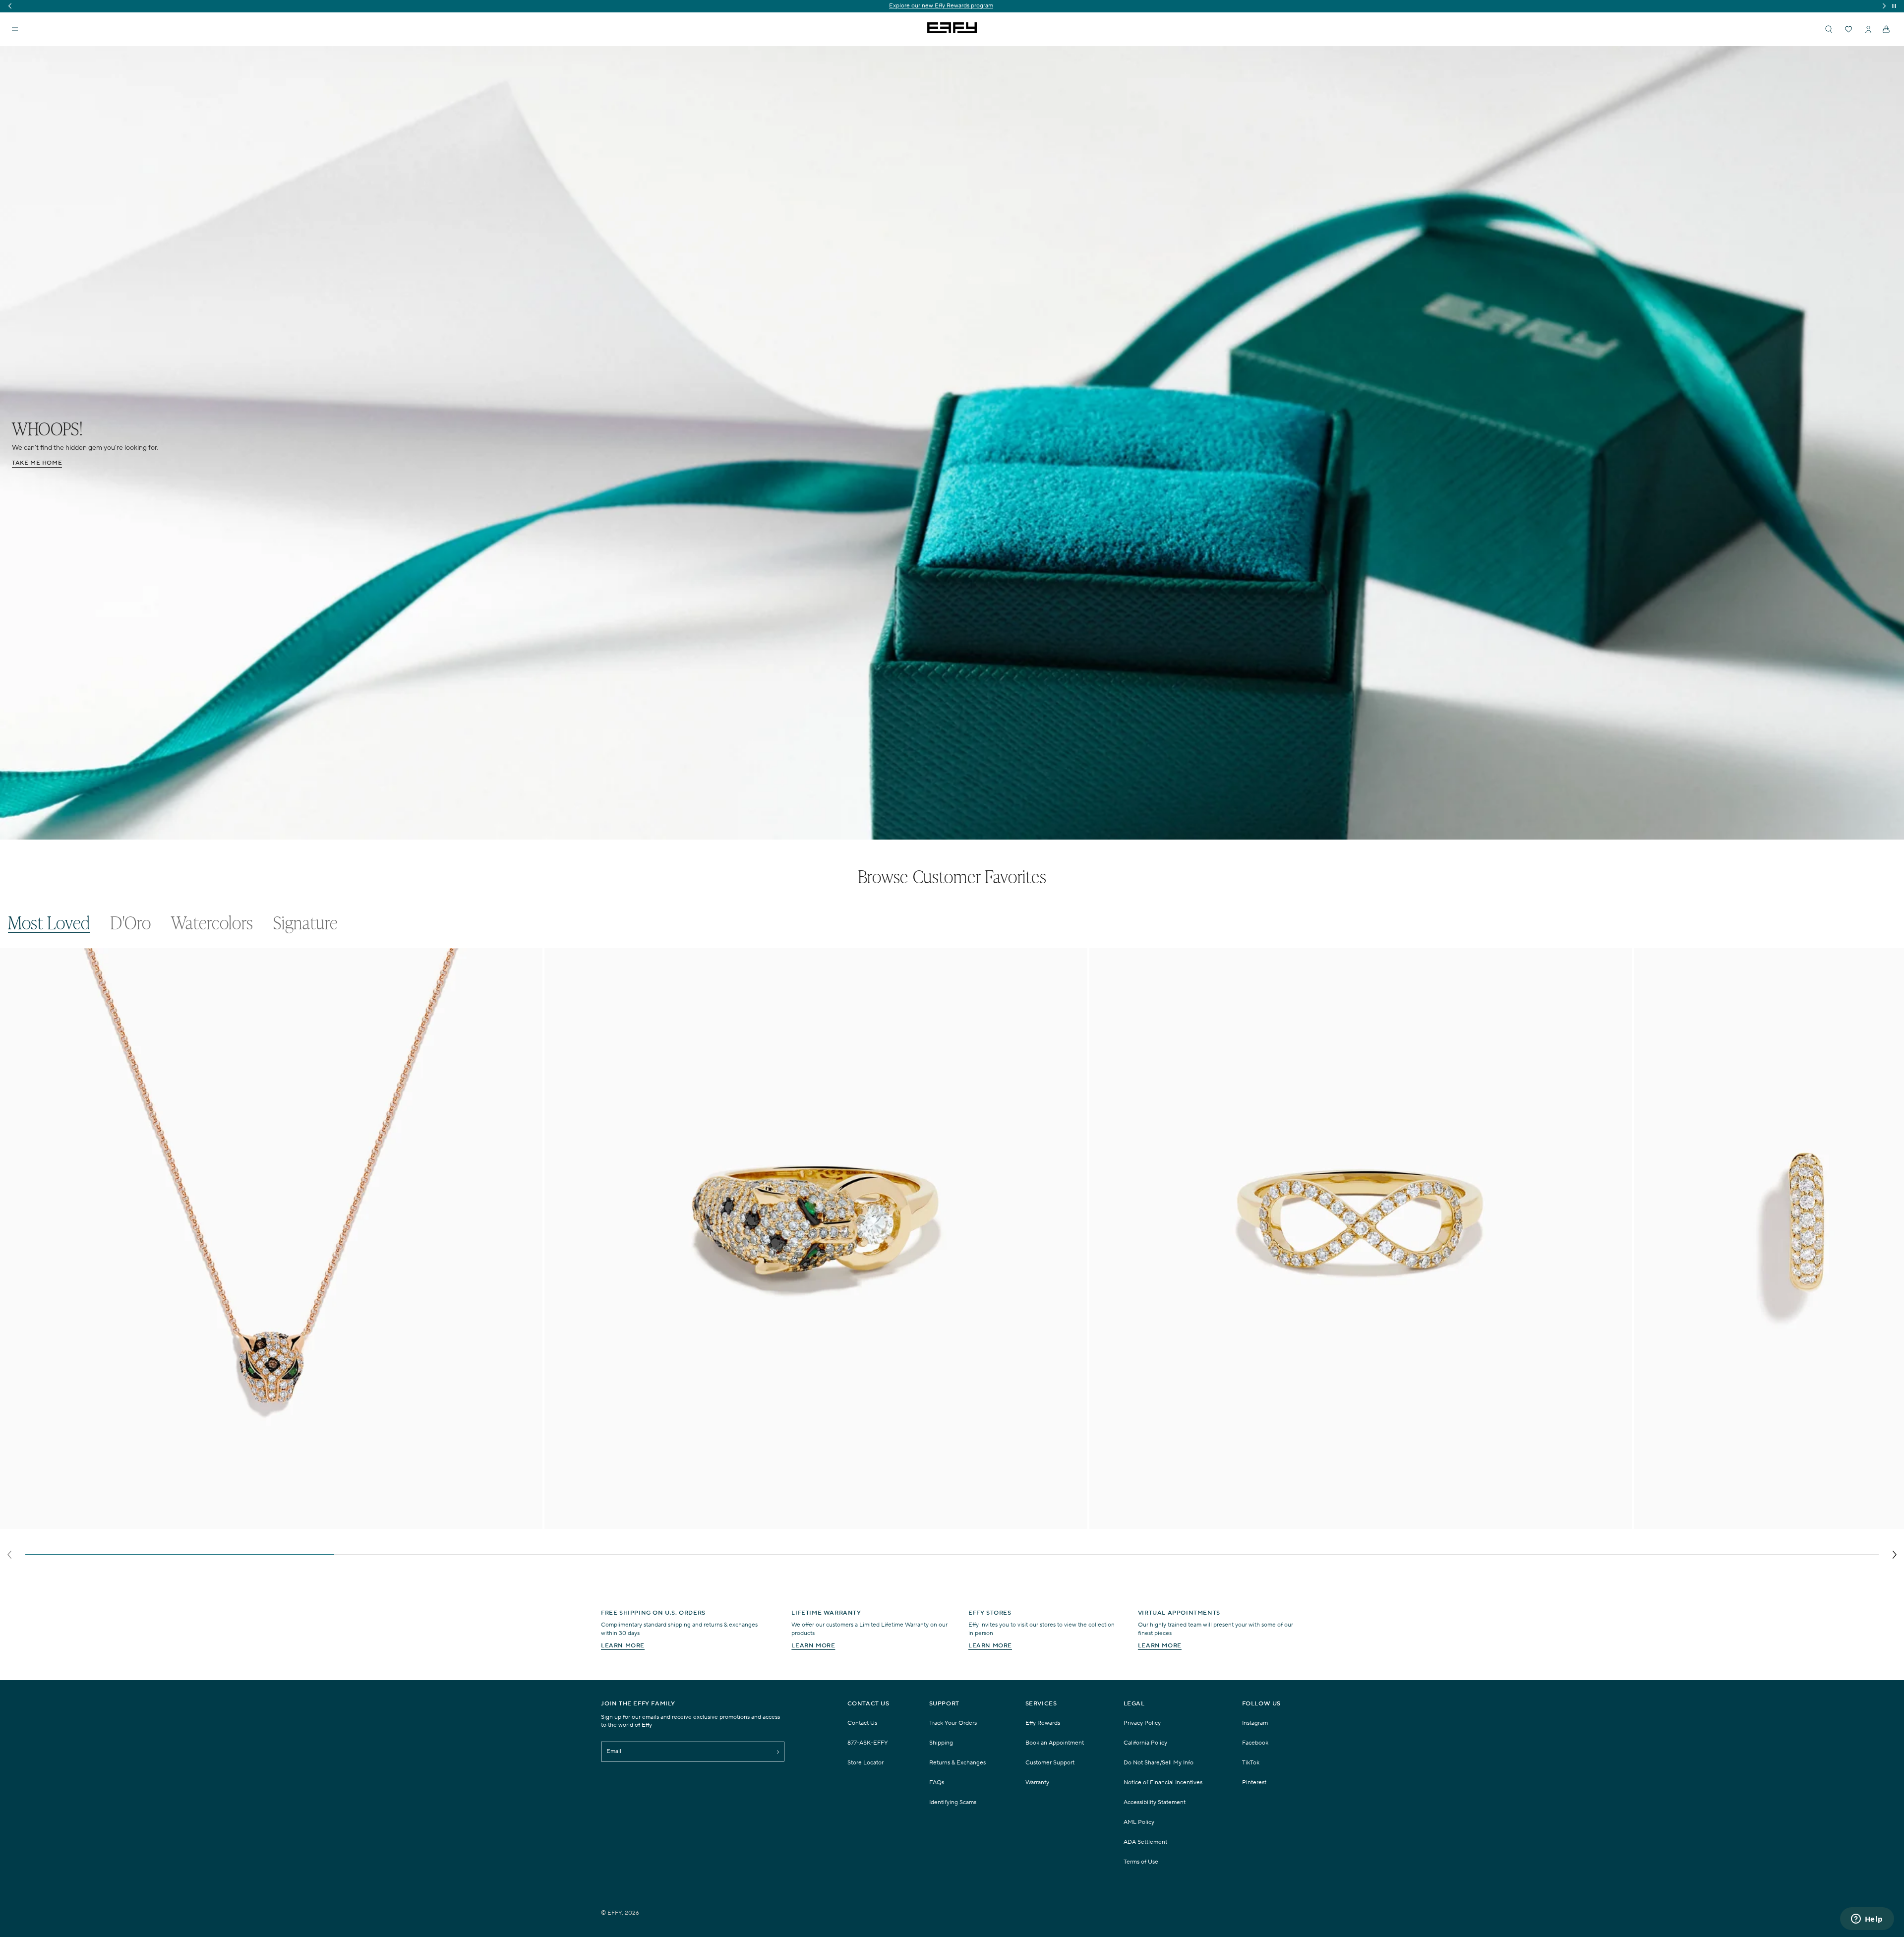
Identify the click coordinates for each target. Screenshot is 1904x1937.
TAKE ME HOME (37, 463)
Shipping (941, 1743)
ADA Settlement (1145, 1842)
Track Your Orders (953, 1723)
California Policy (1145, 1743)
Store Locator (865, 1763)
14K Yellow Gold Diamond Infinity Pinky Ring (1171, 1523)
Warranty (1037, 1783)
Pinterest (1254, 1783)
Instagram (1255, 1723)
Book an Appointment (1055, 1743)
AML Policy (1139, 1822)
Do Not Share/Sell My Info (1159, 1763)
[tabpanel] (952, 1256)
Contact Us (862, 1723)
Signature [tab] (305, 923)
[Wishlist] (1848, 29)
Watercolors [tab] (212, 923)
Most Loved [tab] (49, 923)
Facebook (1255, 1743)
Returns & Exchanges (957, 1763)
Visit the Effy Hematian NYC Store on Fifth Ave (952, 6)
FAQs (937, 1783)
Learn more (623, 1646)
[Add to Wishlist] (529, 976)
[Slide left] (10, 1555)
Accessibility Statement (1155, 1802)
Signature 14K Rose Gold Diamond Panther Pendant (92, 1523)
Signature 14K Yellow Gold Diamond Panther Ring (633, 1523)
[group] (952, 6)
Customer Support (1050, 1763)
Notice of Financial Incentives (1163, 1783)
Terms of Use (1141, 1862)
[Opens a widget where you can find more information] (1867, 1920)
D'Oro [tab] (131, 923)
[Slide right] (1894, 1555)
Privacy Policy (1142, 1723)
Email (614, 1751)
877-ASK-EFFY (868, 1743)
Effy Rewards (1043, 1723)
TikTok (1251, 1763)
